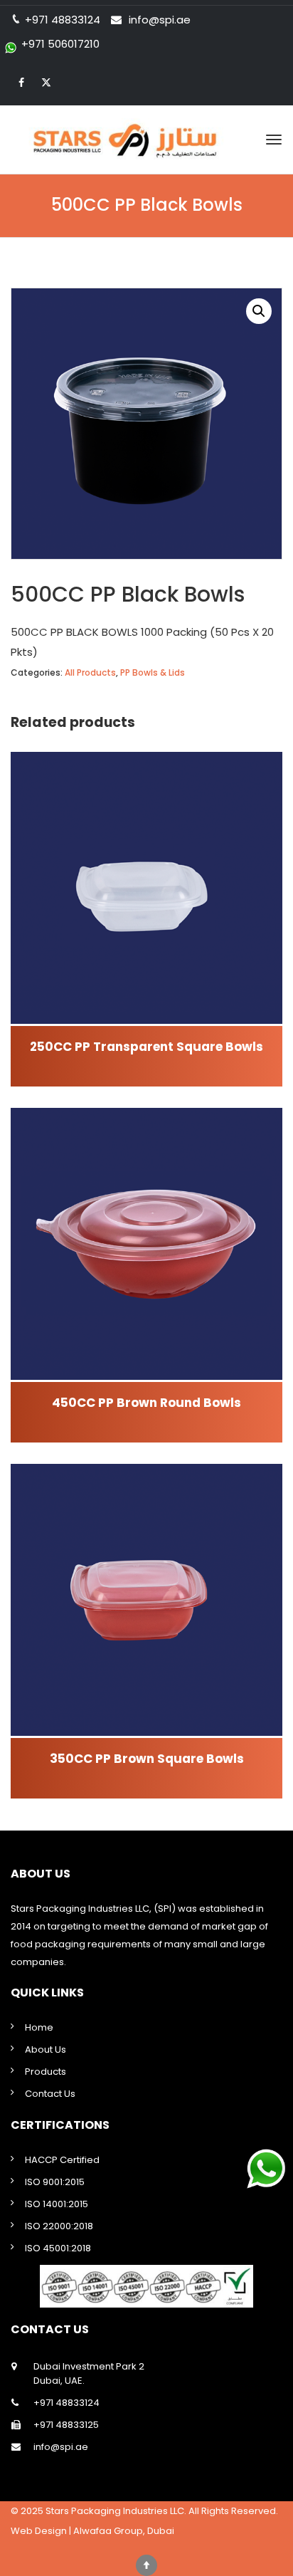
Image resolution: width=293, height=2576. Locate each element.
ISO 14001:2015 (57, 2204)
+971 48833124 (66, 2403)
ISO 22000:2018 (59, 2226)
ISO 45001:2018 (58, 2248)
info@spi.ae (160, 20)
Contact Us (50, 2094)
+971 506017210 (60, 44)
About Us (46, 2049)
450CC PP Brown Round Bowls (146, 1403)
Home (39, 2027)
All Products (90, 672)
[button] (259, 311)
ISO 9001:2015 (55, 2182)
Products (46, 2072)
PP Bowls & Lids (153, 672)
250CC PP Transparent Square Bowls (146, 1047)
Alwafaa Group (108, 2531)
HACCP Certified (62, 2160)
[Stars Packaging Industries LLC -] (146, 140)
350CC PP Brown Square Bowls (147, 1759)
